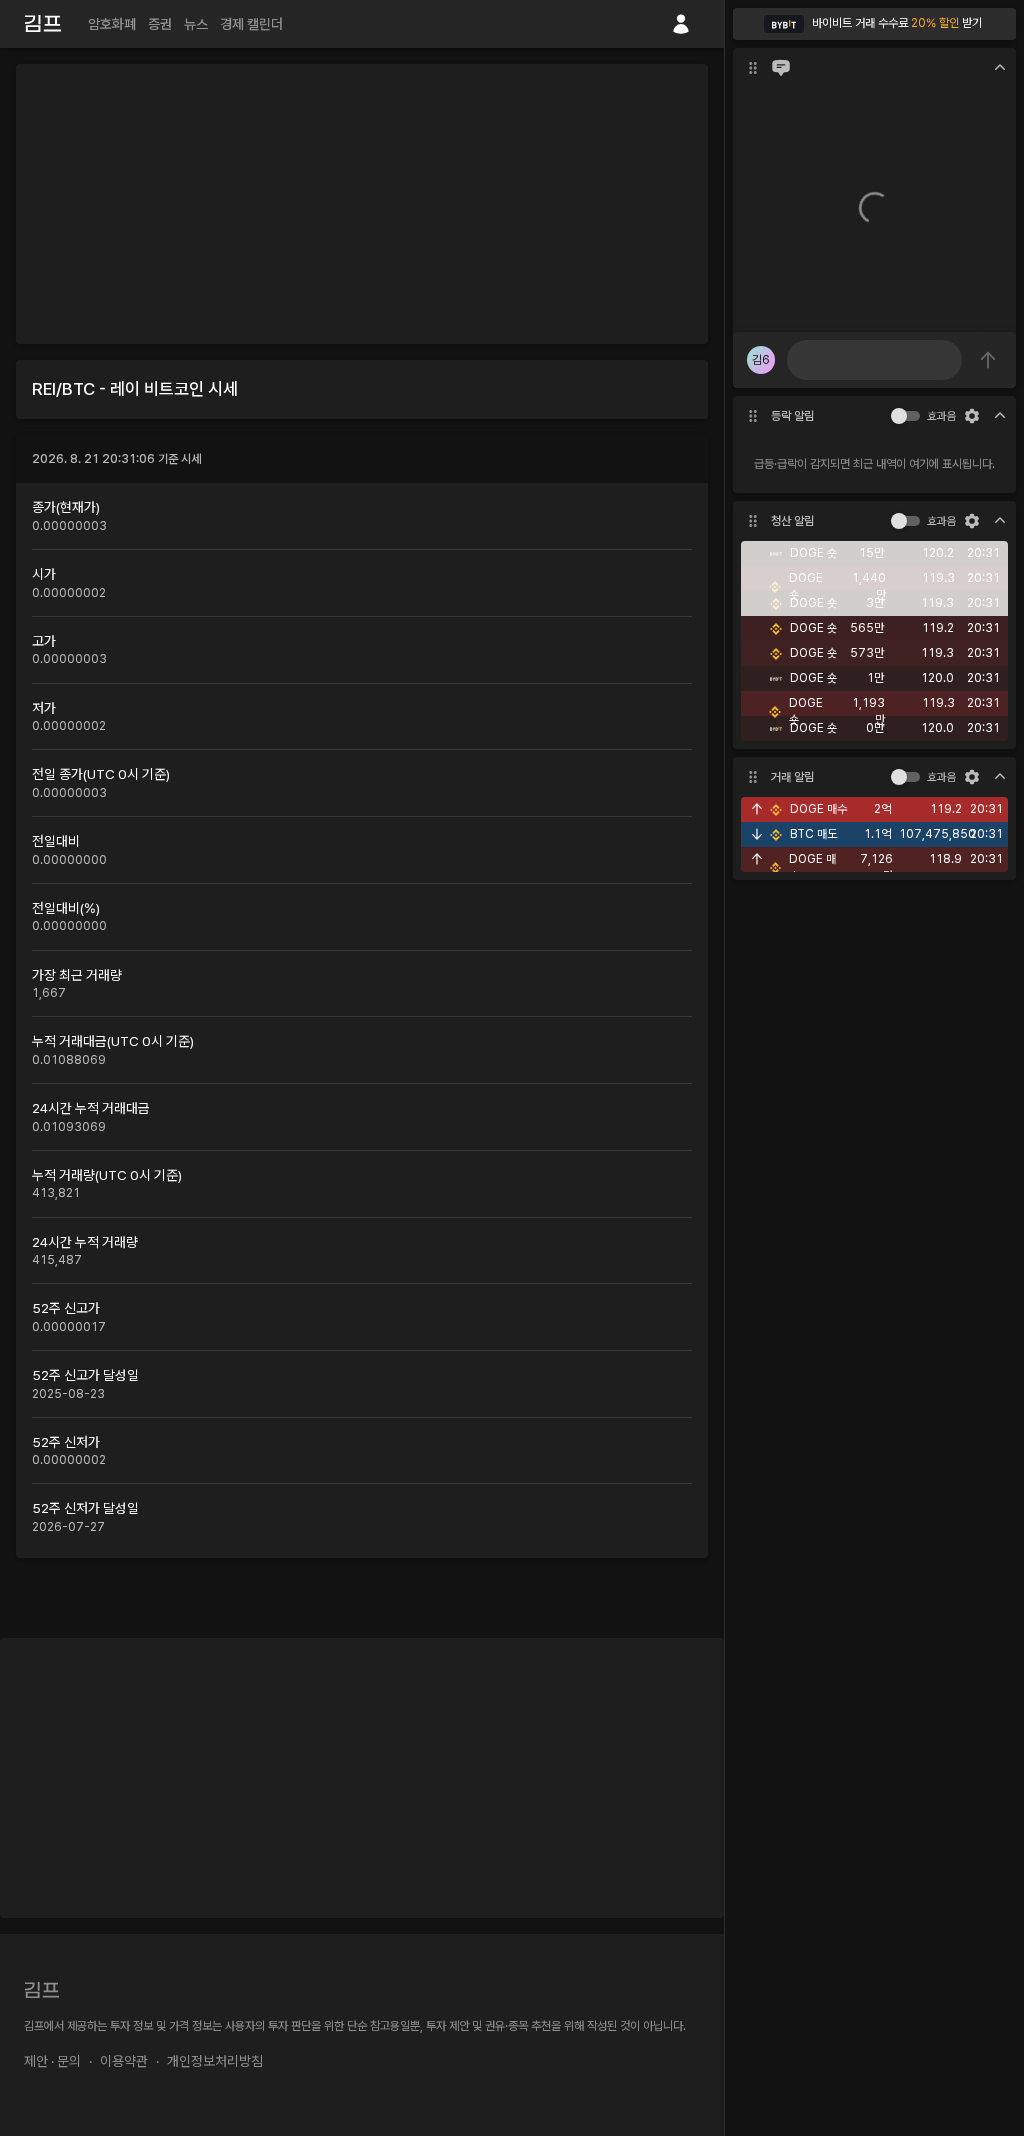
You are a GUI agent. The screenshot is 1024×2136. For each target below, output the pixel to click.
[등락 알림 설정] (972, 416)
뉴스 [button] (196, 24)
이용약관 (124, 2061)
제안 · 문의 (52, 2061)
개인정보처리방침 (215, 2061)
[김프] (43, 23)
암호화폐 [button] (112, 24)
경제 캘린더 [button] (251, 24)
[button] (874, 24)
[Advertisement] (362, 204)
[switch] (899, 416)
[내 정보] (681, 24)
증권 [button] (160, 24)
